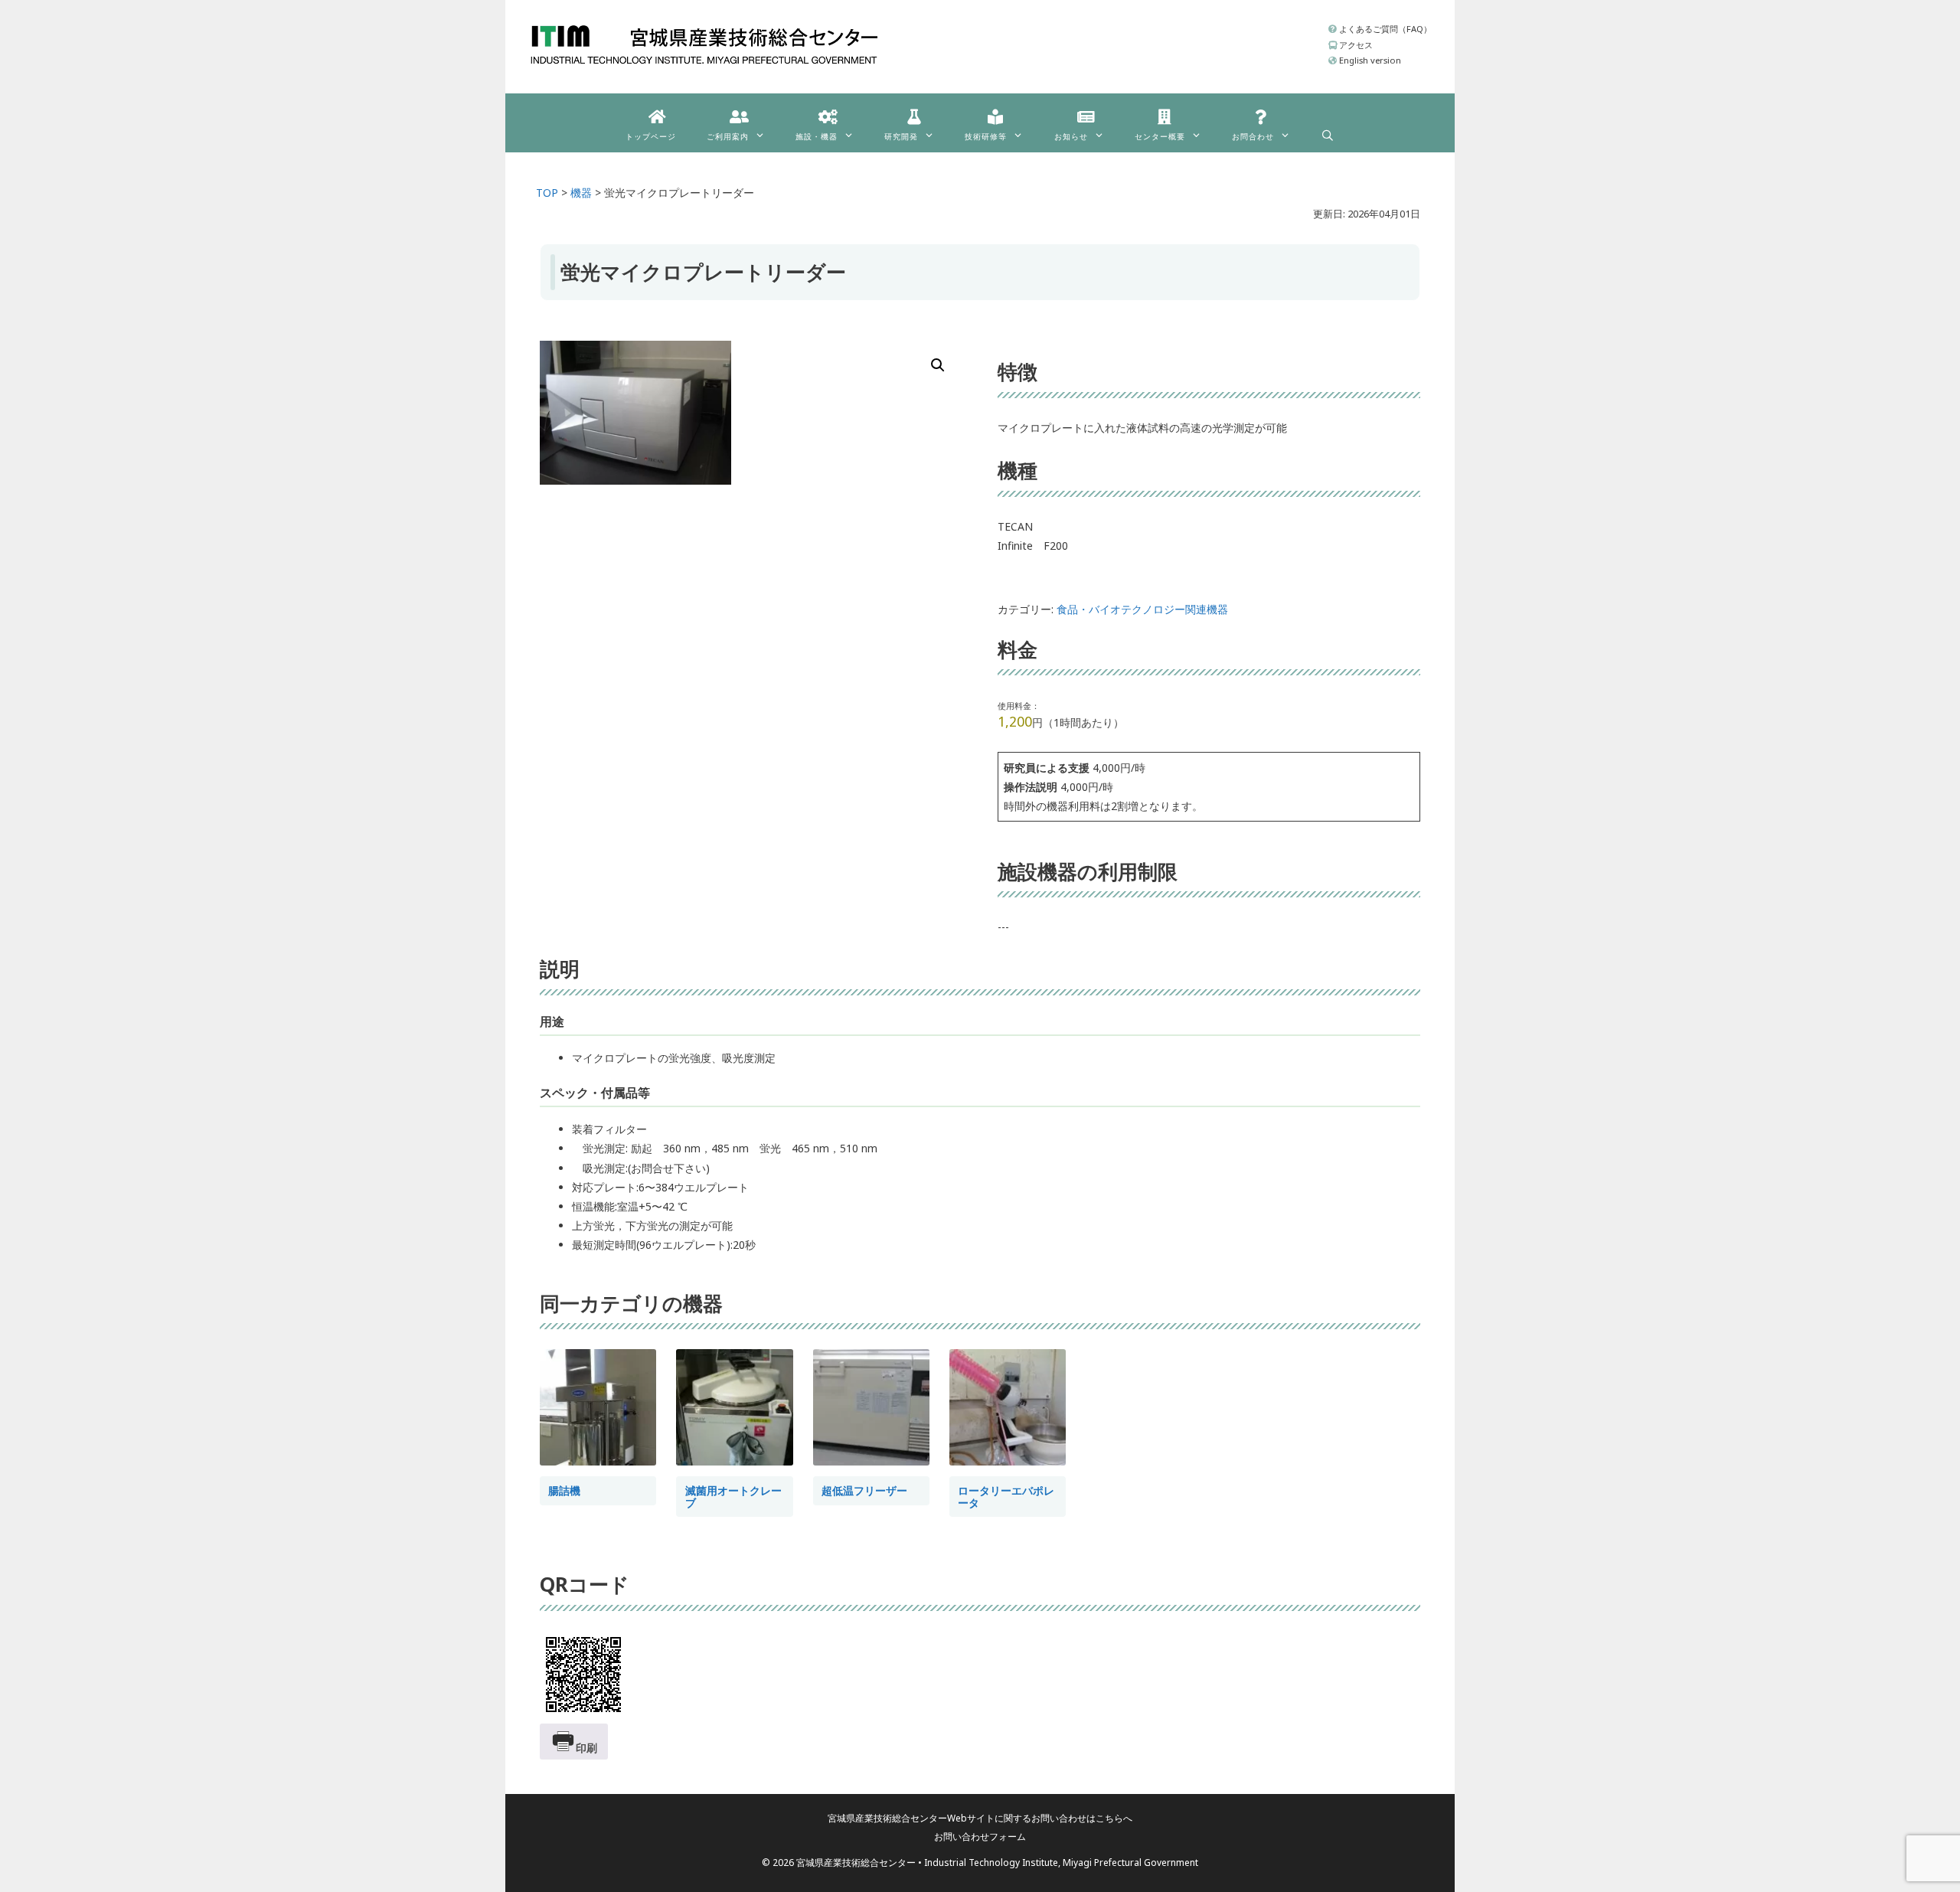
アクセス (1355, 45)
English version (1369, 60)
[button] (938, 365)
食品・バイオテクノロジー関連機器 (1142, 609)
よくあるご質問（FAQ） (1384, 29)
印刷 (586, 1748)
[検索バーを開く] (1328, 132)
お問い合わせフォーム (980, 1836)
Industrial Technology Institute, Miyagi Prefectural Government (1061, 1863)
